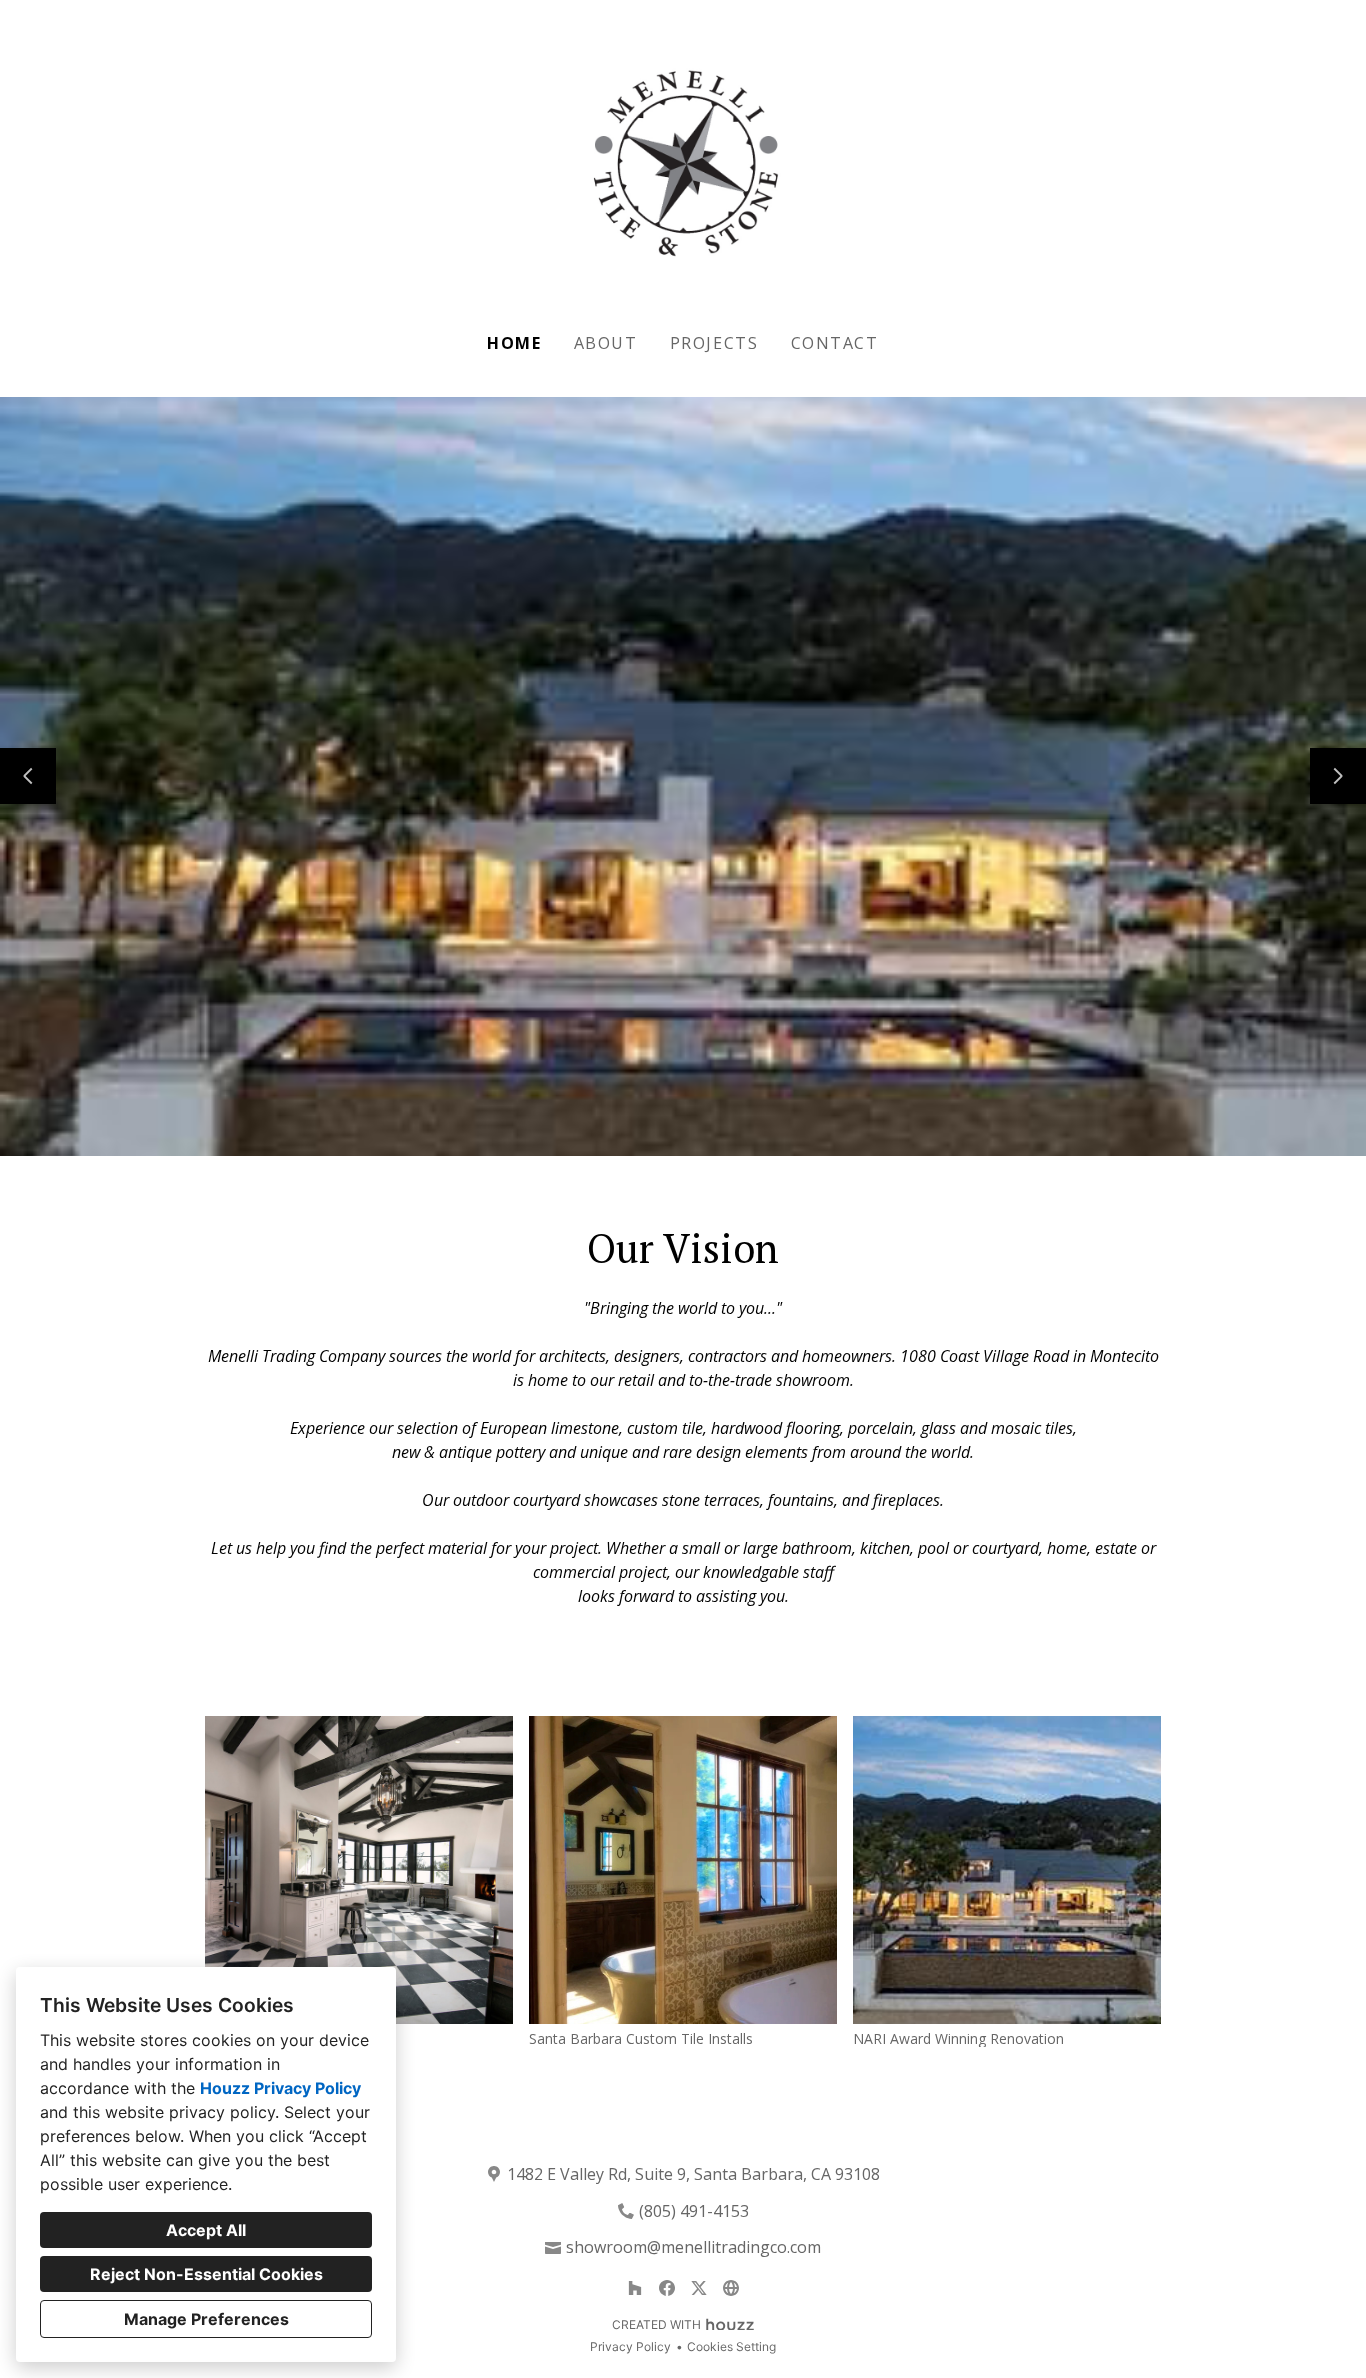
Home (514, 343)
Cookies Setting (731, 2346)
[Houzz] (635, 2288)
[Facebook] (667, 2288)
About (606, 343)
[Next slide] (1338, 776)
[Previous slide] (28, 776)
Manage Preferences (206, 2319)
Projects (714, 343)
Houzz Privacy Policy (280, 2088)
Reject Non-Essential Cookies (206, 2274)
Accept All (206, 2230)
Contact (835, 343)
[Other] (731, 2288)
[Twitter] (699, 2288)
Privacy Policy (630, 2346)
